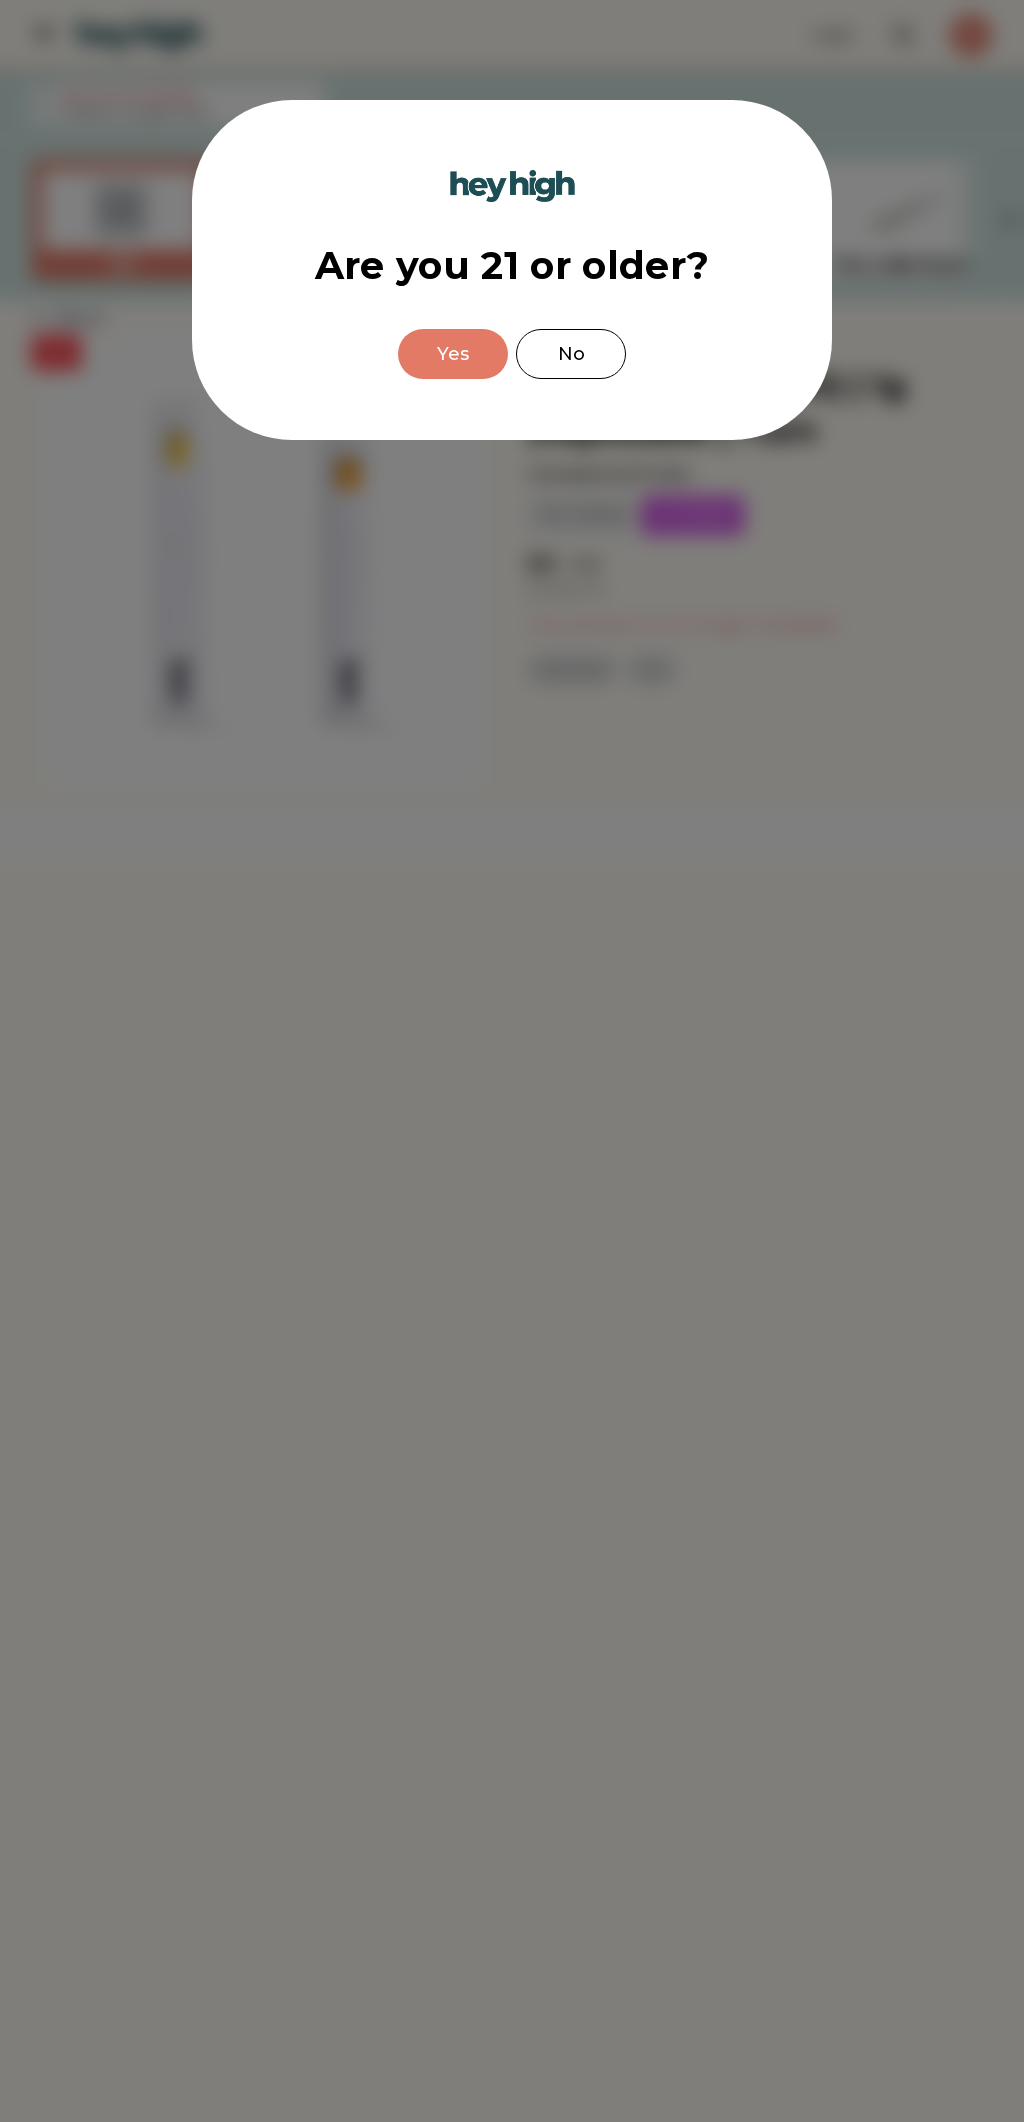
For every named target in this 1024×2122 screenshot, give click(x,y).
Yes (453, 354)
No (571, 354)
